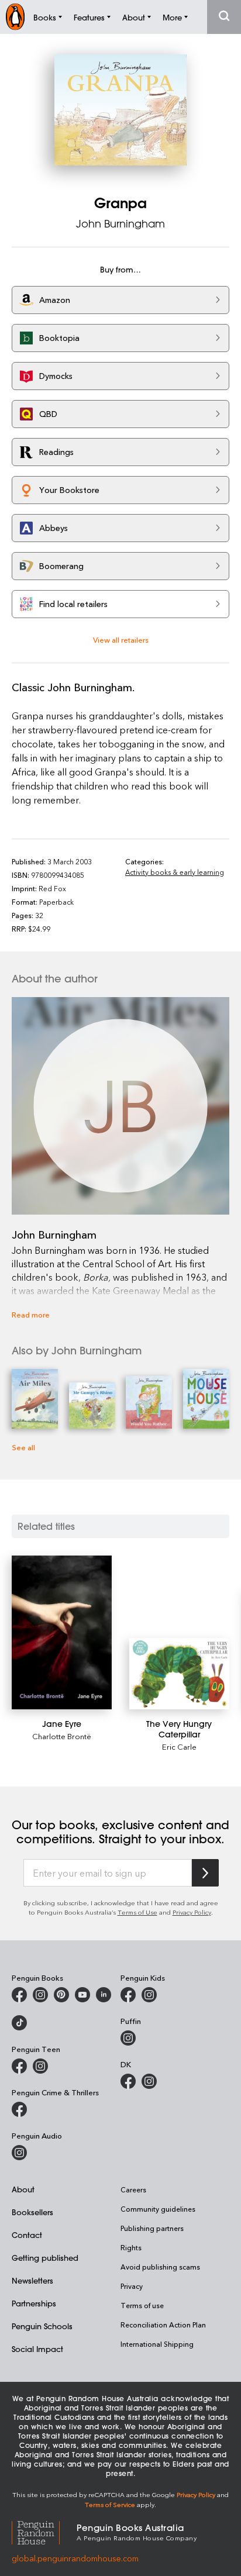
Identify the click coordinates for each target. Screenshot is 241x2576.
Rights (131, 2247)
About (23, 2189)
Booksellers (32, 2212)
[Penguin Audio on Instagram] (19, 2153)
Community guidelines (158, 2209)
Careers (133, 2189)
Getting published (45, 2258)
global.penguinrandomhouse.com (75, 2558)
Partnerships (34, 2303)
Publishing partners (152, 2228)
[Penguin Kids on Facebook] (128, 1995)
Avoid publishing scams (160, 2267)
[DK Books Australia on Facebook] (128, 2081)
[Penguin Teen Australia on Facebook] (19, 2066)
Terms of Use (137, 1912)
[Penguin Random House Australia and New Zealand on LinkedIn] (104, 1995)
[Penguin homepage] (15, 17)
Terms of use (142, 2305)
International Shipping (157, 2344)
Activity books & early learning (175, 872)
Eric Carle (179, 1746)
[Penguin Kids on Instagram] (149, 1995)
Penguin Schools (42, 2326)
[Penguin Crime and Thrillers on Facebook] (19, 2109)
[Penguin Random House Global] (44, 2531)
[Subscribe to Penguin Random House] (205, 1873)
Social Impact (37, 2349)
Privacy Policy (192, 1912)
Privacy (132, 2286)
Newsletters (32, 2280)
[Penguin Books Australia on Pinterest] (61, 1995)
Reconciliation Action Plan (163, 2325)
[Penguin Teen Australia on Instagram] (40, 2066)
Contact (27, 2235)
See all (23, 1447)
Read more (31, 1314)
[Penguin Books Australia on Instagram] (40, 1995)
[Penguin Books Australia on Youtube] (82, 1995)
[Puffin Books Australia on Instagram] (128, 2038)
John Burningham (120, 223)
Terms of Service (110, 2504)
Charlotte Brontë (62, 1736)
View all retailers (121, 639)
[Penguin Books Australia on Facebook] (19, 1995)
